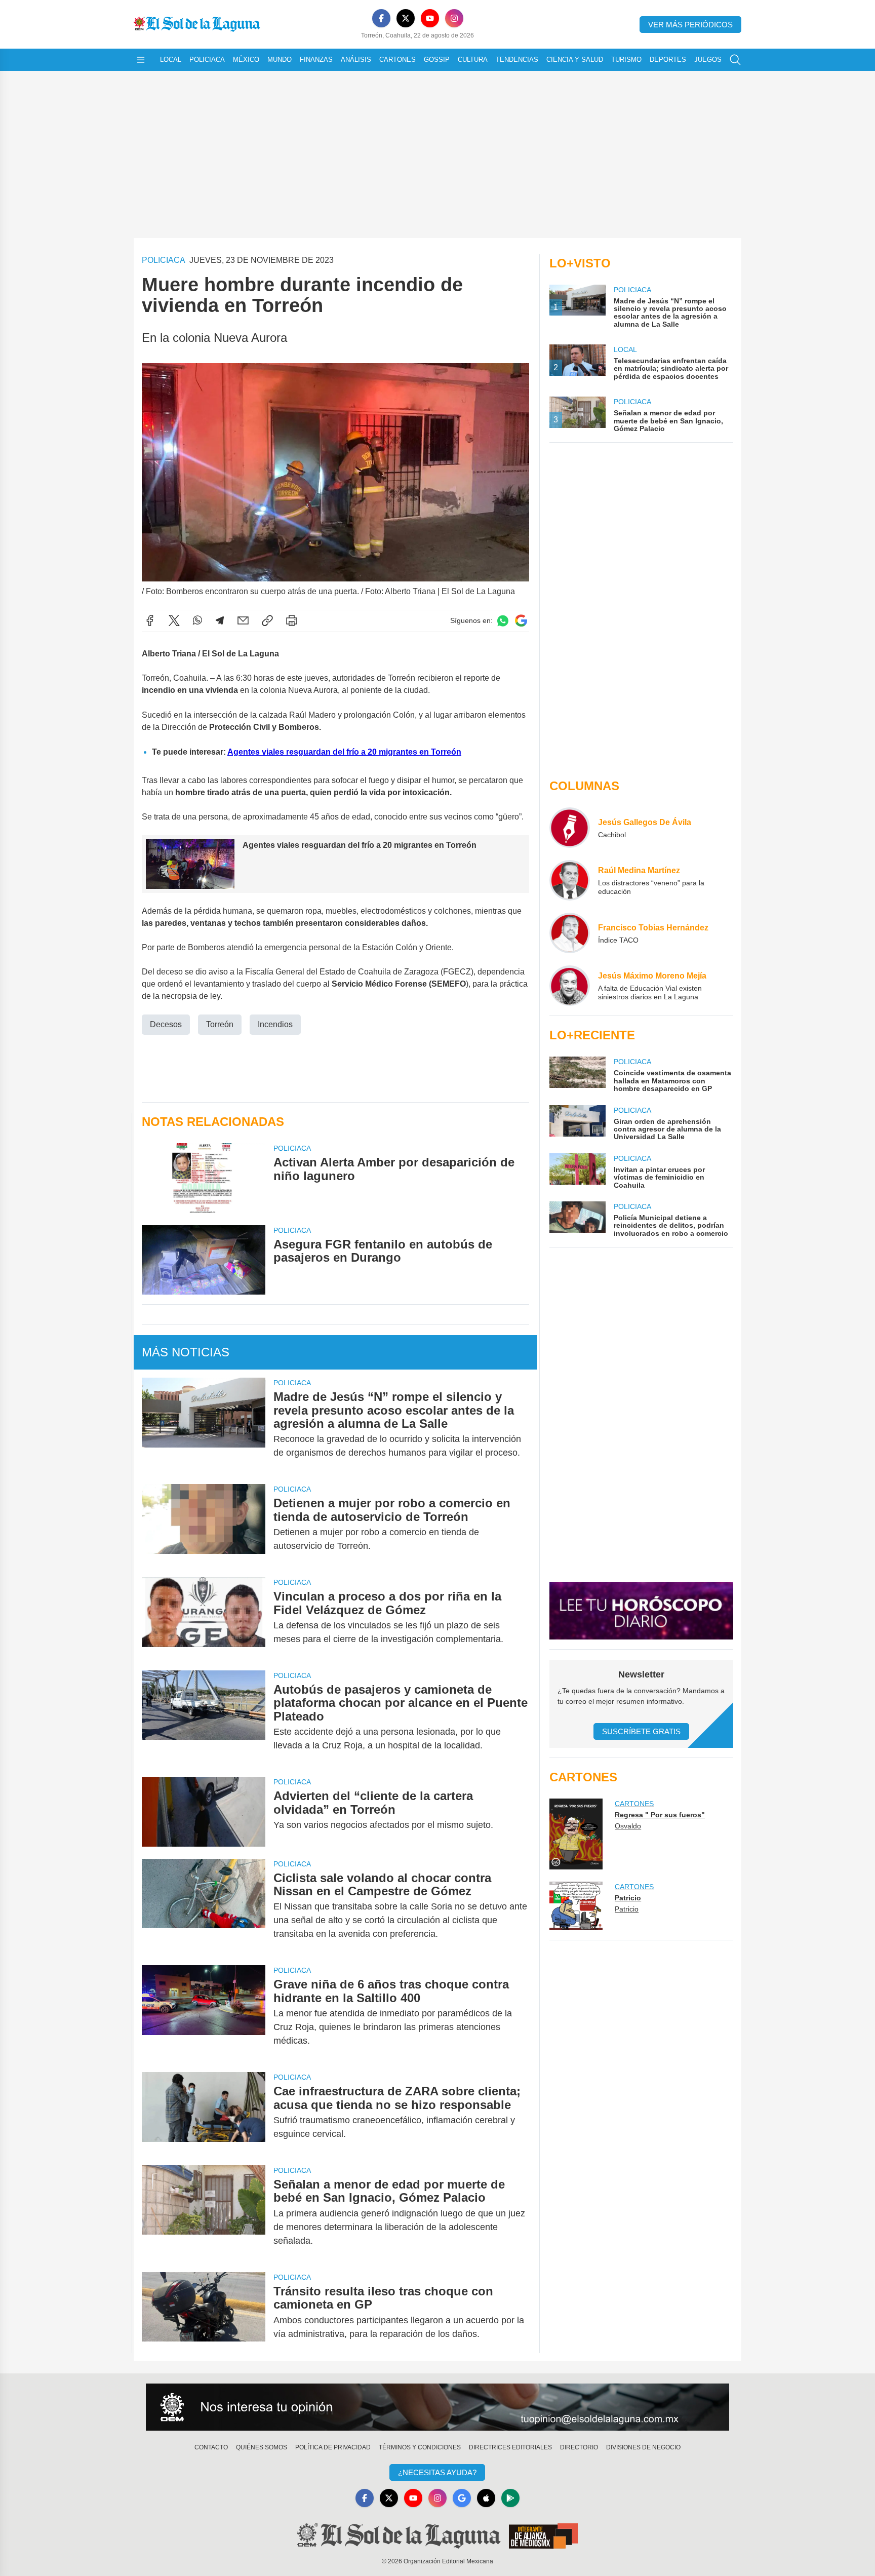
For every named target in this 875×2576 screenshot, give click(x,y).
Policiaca (207, 60)
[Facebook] (381, 18)
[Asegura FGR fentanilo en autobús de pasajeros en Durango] (204, 1260)
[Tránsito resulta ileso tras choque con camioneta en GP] (204, 2313)
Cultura (473, 60)
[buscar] (735, 60)
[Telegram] (220, 620)
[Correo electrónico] (243, 620)
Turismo (626, 60)
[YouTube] (430, 18)
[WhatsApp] (197, 620)
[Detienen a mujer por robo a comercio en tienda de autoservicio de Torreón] (204, 1525)
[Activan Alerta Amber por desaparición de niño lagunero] (204, 1178)
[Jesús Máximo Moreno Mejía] (570, 986)
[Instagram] (454, 18)
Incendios (275, 1024)
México (246, 60)
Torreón (220, 1024)
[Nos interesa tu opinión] (437, 2407)
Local (171, 60)
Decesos (166, 1024)
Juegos (708, 60)
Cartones (397, 60)
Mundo (280, 60)
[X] (406, 18)
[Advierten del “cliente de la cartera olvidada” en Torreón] (204, 1811)
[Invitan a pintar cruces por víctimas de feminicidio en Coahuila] (577, 1171)
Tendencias (517, 60)
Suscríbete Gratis (641, 1731)
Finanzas (316, 60)
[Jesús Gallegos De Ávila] (570, 828)
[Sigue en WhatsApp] (503, 621)
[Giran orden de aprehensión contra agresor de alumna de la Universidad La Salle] (577, 1123)
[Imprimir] (292, 620)
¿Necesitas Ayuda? (437, 2472)
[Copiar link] (267, 620)
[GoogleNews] (462, 2498)
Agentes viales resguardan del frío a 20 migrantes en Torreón (344, 752)
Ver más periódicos (690, 25)
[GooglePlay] (510, 2498)
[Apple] (486, 2498)
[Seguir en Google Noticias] (521, 621)
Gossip (437, 60)
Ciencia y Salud (575, 60)
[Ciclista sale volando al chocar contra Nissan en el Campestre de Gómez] (204, 1906)
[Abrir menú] (141, 60)
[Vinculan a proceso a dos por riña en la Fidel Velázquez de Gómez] (204, 1618)
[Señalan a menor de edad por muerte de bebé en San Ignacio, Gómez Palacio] (204, 2213)
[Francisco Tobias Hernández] (570, 933)
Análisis (356, 60)
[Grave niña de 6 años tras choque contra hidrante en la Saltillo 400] (204, 2013)
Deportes (668, 60)
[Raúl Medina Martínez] (570, 880)
